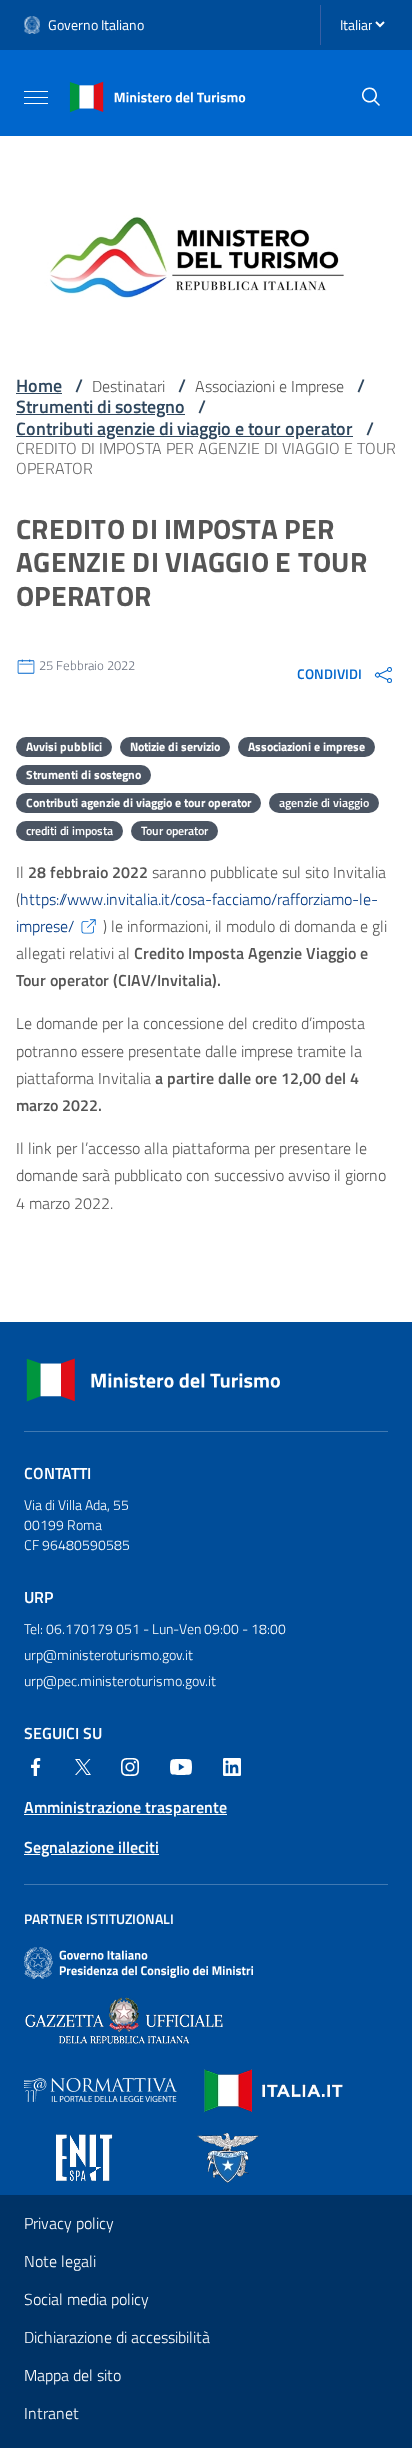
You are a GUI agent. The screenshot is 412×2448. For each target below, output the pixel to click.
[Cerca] (371, 97)
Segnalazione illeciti (91, 1847)
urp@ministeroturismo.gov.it (108, 1654)
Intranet (51, 2413)
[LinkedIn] (232, 1765)
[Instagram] (130, 1765)
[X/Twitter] (83, 1765)
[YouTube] (181, 1765)
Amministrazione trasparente (125, 1807)
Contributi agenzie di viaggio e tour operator (184, 428)
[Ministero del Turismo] (158, 95)
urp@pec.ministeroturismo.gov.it (120, 1680)
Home (39, 385)
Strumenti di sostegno (100, 406)
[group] (346, 674)
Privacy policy (69, 2223)
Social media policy (86, 2299)
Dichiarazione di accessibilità (117, 2337)
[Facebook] (36, 1765)
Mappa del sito (72, 2375)
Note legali (60, 2261)
